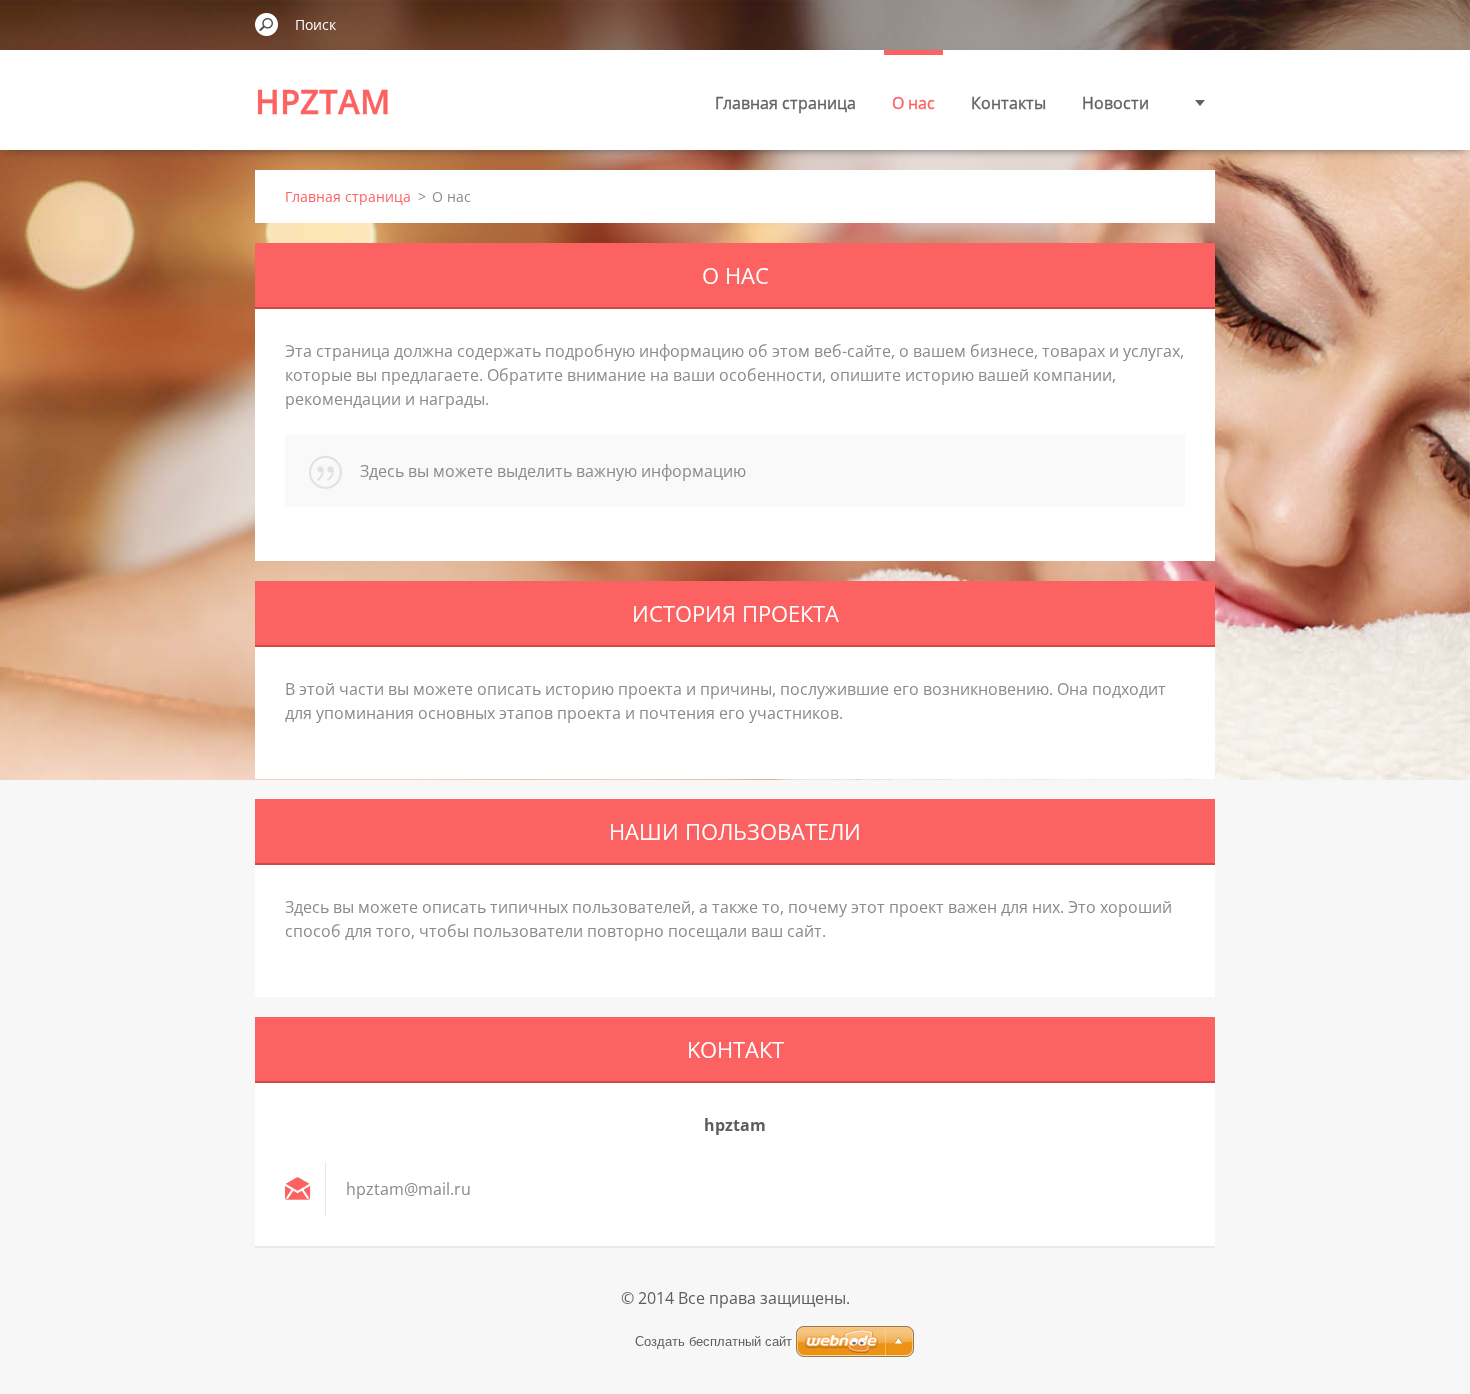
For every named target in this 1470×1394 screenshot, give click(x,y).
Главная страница (785, 103)
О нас (913, 103)
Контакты (1008, 103)
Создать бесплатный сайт (713, 1341)
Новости (1115, 103)
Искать (267, 24)
